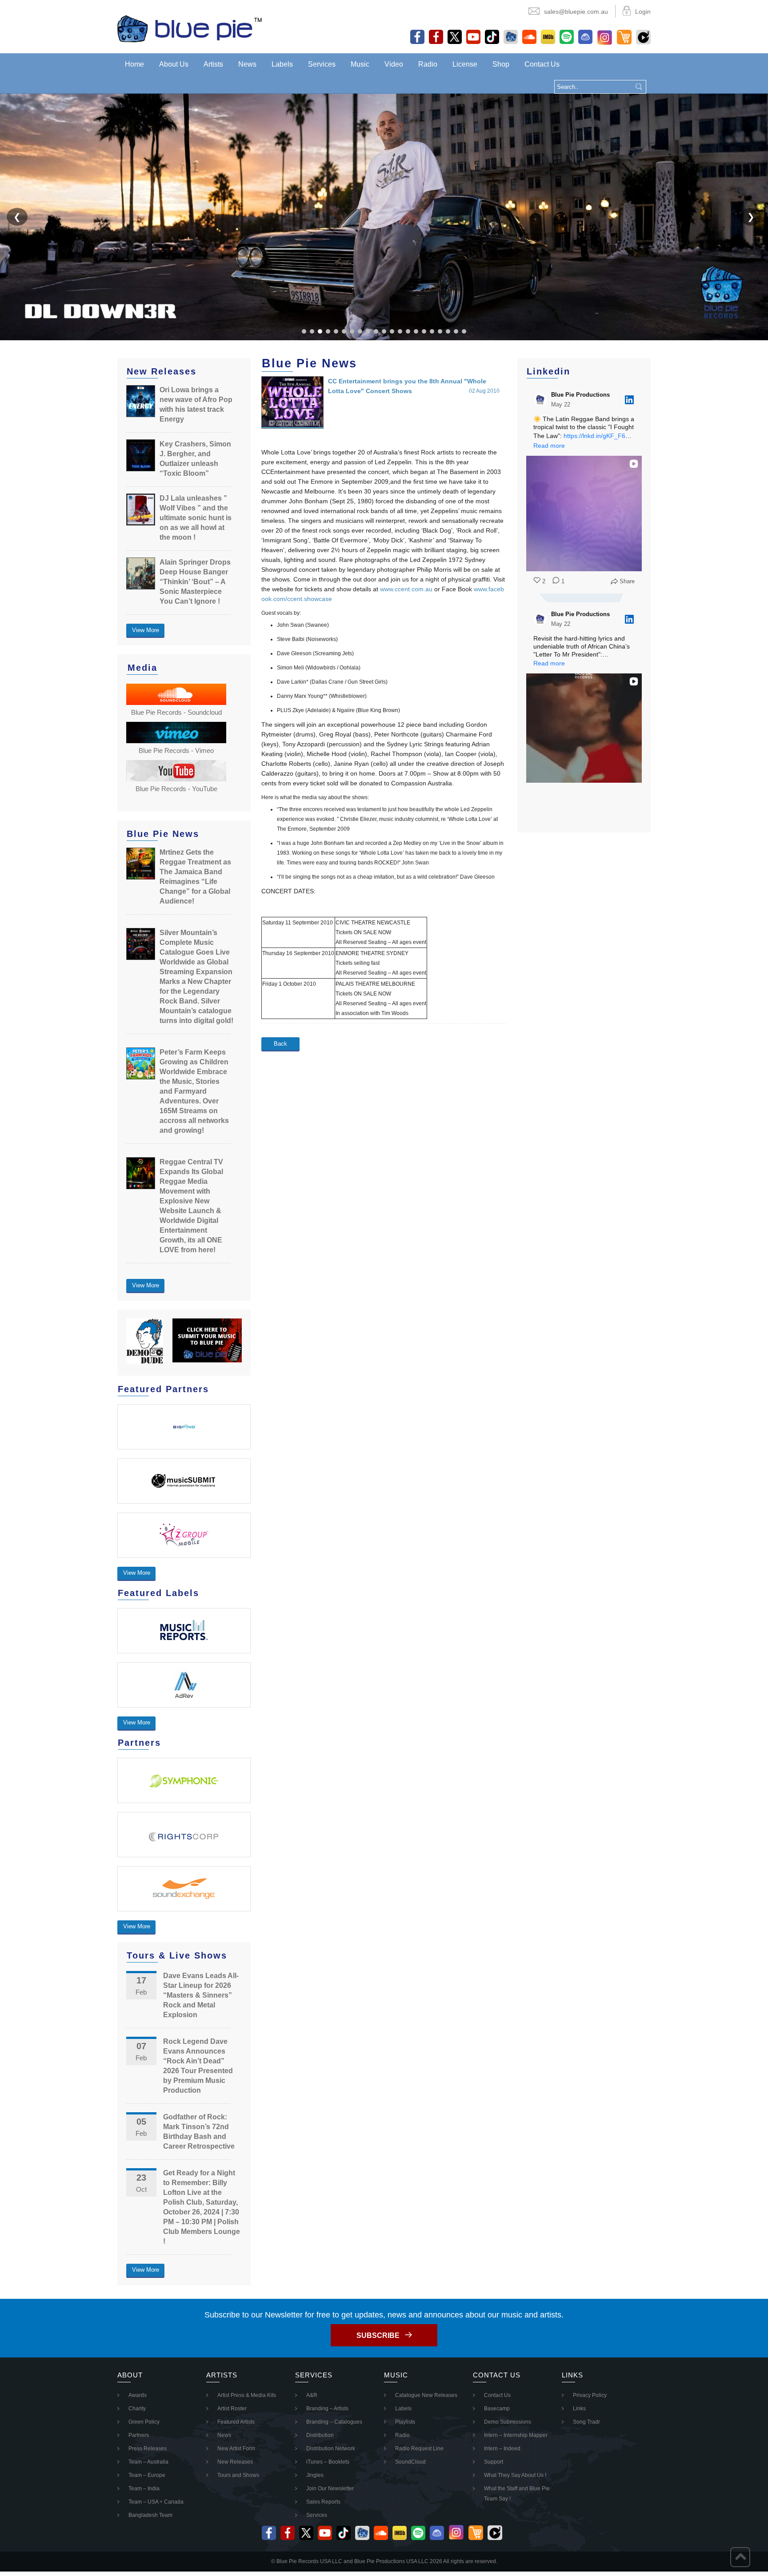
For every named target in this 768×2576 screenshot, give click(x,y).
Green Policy (144, 2422)
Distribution (320, 2435)
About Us (174, 64)
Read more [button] (549, 446)
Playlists (405, 2422)
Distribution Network (331, 2449)
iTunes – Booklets (328, 2462)
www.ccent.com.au (406, 589)
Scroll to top (740, 2557)
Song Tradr (586, 2422)
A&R (312, 2395)
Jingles (315, 2475)
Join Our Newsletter (330, 2488)
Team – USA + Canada (156, 2502)
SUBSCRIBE (378, 2335)
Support (494, 2462)
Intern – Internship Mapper (516, 2435)
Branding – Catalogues (334, 2422)
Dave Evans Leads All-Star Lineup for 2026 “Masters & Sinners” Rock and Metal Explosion (201, 1995)
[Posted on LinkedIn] (629, 400)
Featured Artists (236, 2422)
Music (360, 64)
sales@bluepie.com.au (576, 12)
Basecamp (497, 2409)
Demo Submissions (508, 2422)
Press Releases (148, 2449)
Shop (501, 64)
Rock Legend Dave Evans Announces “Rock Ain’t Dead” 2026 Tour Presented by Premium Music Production (198, 2066)
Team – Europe (147, 2475)
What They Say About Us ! (515, 2475)
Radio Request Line (419, 2449)
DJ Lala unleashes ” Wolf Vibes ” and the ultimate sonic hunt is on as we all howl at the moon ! (196, 518)
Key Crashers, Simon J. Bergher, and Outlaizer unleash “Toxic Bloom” (195, 459)
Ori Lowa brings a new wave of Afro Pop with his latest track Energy (196, 404)
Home (134, 64)
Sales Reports (323, 2502)
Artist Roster (232, 2409)
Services (322, 64)
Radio (428, 64)
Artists (213, 64)
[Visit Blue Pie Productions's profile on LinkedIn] (542, 400)
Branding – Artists (327, 2409)
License (465, 64)
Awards (138, 2395)
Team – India (144, 2488)
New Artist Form (236, 2449)
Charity (137, 2409)
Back (280, 1044)
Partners (139, 2435)
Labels (282, 64)
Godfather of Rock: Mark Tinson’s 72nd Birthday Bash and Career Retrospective (199, 2132)
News (247, 64)
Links (579, 2409)
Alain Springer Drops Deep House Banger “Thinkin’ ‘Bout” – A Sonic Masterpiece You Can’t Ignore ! (195, 582)
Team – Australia (148, 2462)
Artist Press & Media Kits (247, 2395)
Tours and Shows (238, 2475)
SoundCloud (410, 2462)
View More (146, 630)
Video (394, 64)
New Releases (235, 2462)
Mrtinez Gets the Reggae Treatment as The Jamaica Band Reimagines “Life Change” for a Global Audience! (195, 877)
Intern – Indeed (502, 2449)
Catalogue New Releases (426, 2395)
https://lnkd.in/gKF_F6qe (598, 436)
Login (643, 12)
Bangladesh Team (150, 2515)
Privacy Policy (590, 2395)
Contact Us (542, 64)
